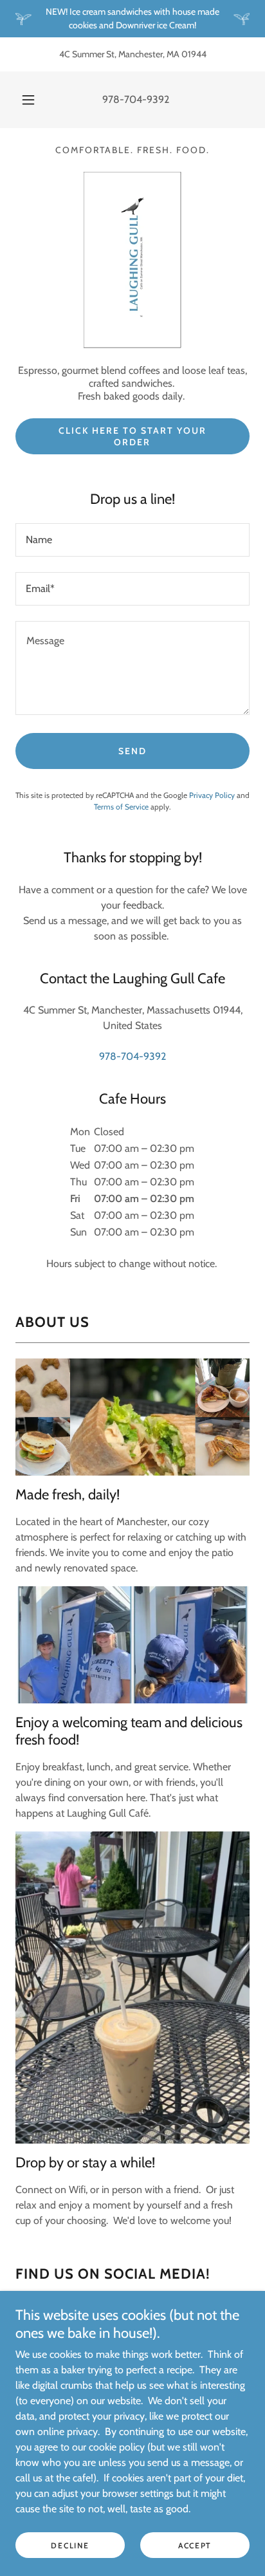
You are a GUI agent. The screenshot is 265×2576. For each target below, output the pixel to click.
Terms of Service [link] (121, 807)
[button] (28, 100)
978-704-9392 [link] (136, 99)
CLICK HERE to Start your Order (132, 436)
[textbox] (132, 540)
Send (132, 751)
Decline (70, 2545)
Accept (195, 2545)
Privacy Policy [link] (212, 795)
